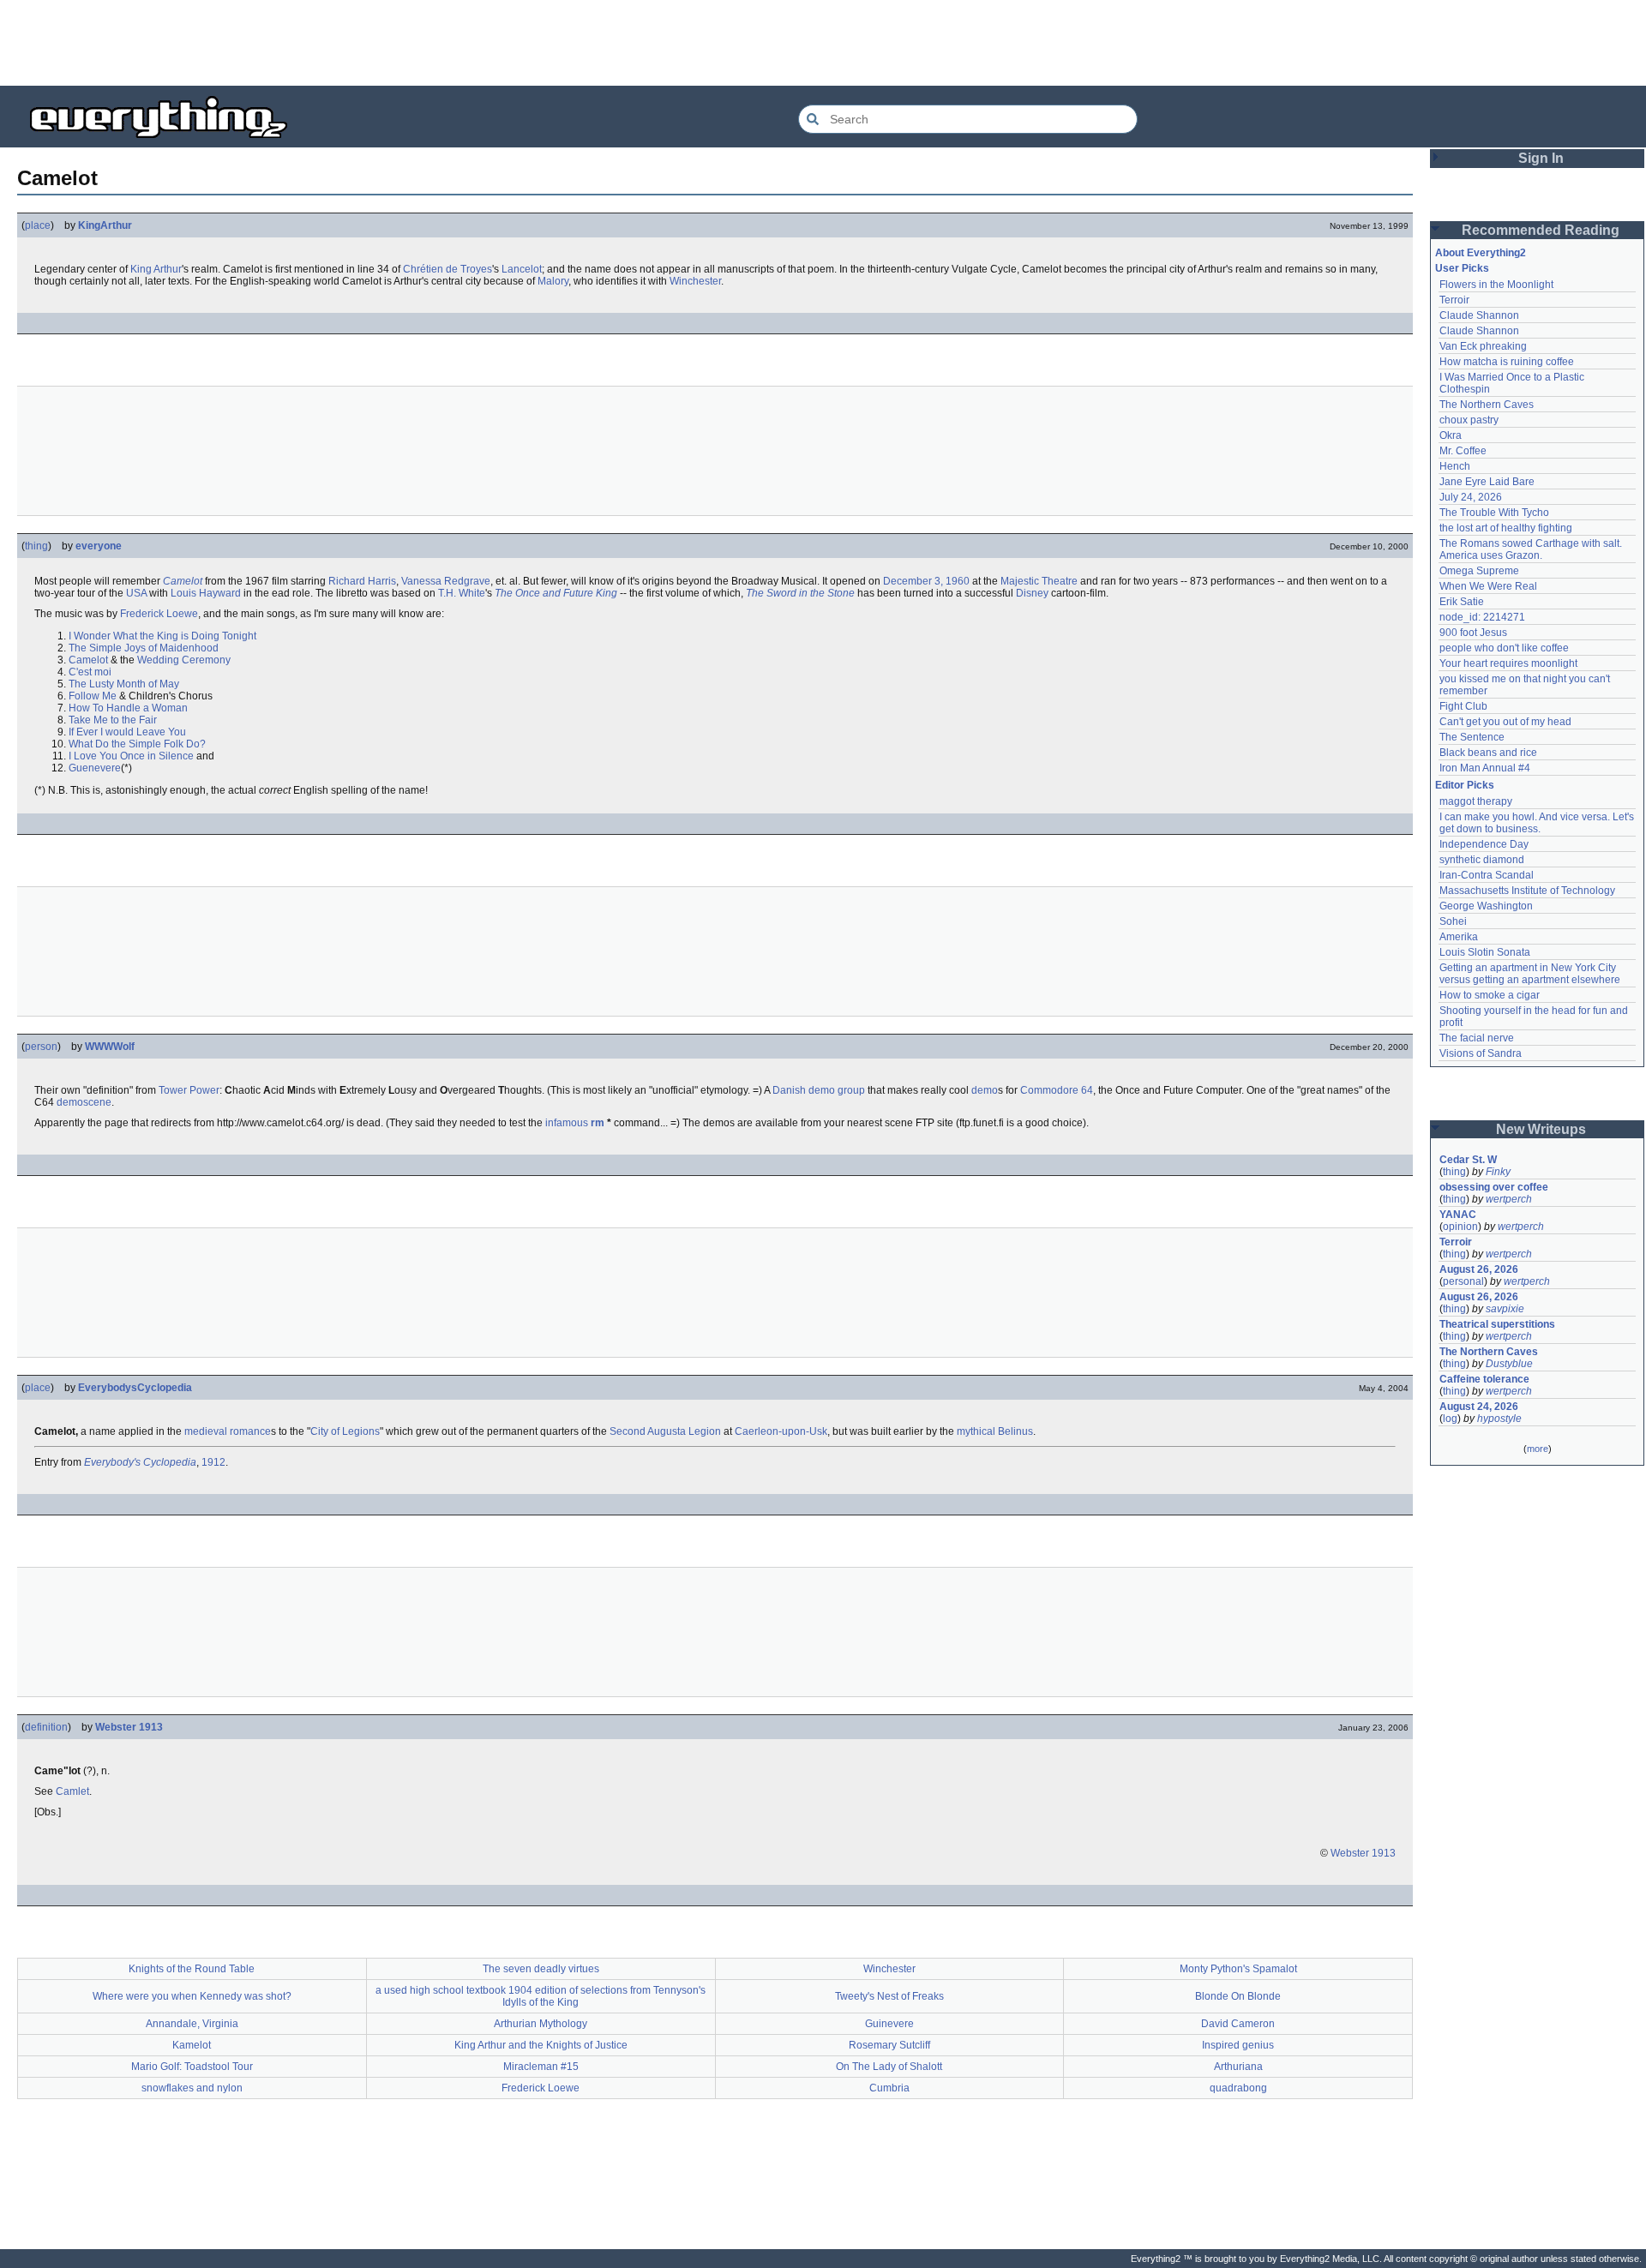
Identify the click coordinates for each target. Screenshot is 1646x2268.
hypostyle (1499, 1419)
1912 (213, 1462)
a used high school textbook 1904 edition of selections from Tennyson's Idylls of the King (541, 1996)
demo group (837, 1090)
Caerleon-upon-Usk (781, 1431)
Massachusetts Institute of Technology (1527, 891)
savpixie (1505, 1309)
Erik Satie (1462, 602)
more (1538, 1449)
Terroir (1454, 300)
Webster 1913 (129, 1727)
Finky (1498, 1172)
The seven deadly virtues (541, 1969)
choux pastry (1469, 420)
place (38, 225)
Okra (1451, 435)
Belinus (1015, 1431)
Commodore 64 (1057, 1090)
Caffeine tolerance (1484, 1379)
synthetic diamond (1482, 860)
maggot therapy (1476, 801)
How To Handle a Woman (128, 708)
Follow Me (93, 696)
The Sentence (1472, 737)
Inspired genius (1238, 2045)
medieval (206, 1431)
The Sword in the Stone (800, 593)
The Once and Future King (556, 593)
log (1450, 1419)
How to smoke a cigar (1490, 995)
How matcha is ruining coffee (1507, 362)
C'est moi (90, 672)
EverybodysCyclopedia (135, 1388)
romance (250, 1431)
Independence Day (1484, 844)
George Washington (1486, 906)
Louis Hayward (206, 593)
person (41, 1047)
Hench (1455, 466)
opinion (1460, 1227)
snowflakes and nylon (192, 2088)
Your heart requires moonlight (1508, 663)
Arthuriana (1238, 2067)
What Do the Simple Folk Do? (137, 744)
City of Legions (345, 1431)
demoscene (84, 1102)
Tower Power (189, 1090)
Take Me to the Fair (113, 720)
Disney (1032, 593)
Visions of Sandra (1481, 1053)
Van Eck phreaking (1483, 346)
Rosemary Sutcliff (889, 2045)
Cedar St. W (1468, 1160)
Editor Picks (1465, 785)
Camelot (183, 581)
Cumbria (889, 2088)
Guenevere (95, 768)
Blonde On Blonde (1238, 1996)
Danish (789, 1090)
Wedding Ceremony (184, 660)
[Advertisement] (823, 43)
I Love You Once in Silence (131, 756)
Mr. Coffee (1463, 451)
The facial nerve (1477, 1038)
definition (46, 1727)
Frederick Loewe (159, 614)
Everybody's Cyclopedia (140, 1462)
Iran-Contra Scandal (1487, 875)
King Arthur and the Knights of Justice (541, 2045)
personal (1463, 1281)
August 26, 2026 (1479, 1269)
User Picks (1462, 268)
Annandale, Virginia (192, 2024)
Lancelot (522, 269)
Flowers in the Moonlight (1496, 285)
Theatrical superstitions (1497, 1324)
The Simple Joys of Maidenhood (144, 648)
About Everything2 (1481, 253)
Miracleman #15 (541, 2067)
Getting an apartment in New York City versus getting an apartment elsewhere (1530, 974)
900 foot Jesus (1473, 633)
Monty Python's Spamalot (1238, 1969)
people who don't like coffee (1504, 648)
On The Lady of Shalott (889, 2067)
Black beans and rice (1488, 753)
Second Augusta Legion (665, 1431)
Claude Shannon (1479, 315)
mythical (976, 1431)
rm (598, 1123)
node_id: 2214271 (1482, 617)
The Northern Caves (1487, 405)
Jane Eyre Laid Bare (1487, 482)
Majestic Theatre (1039, 581)
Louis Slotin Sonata (1485, 952)
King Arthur (156, 269)
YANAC (1458, 1215)
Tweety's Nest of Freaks (889, 1996)
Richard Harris (362, 581)
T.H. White (462, 593)
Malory (553, 281)
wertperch (1509, 1199)
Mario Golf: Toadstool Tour (192, 2067)
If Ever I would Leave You (127, 732)
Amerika (1459, 937)
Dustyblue (1509, 1364)
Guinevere (889, 2024)
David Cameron (1238, 2024)
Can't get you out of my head (1505, 722)
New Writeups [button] (1541, 1129)
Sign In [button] (1541, 158)
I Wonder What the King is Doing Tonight (162, 636)
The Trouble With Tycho (1494, 513)
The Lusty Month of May (124, 684)
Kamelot (192, 2045)
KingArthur (105, 225)
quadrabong (1238, 2088)
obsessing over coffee (1494, 1187)
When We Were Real (1488, 586)
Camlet (72, 1791)
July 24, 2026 (1471, 497)
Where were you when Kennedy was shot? (192, 1996)
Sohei (1453, 921)
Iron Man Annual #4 (1485, 768)
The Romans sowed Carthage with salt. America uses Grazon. (1532, 549)
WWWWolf (110, 1047)
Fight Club (1463, 706)
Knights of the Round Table (192, 1969)
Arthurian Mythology (541, 2024)
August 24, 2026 (1479, 1407)
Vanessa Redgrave (446, 581)
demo (985, 1090)
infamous (567, 1123)
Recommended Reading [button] (1541, 230)
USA (136, 593)
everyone (99, 546)
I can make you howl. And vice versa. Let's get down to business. (1538, 823)
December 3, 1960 (926, 581)
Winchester (695, 281)
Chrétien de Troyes (448, 269)
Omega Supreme (1479, 571)
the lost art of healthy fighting (1506, 528)
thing (36, 546)
